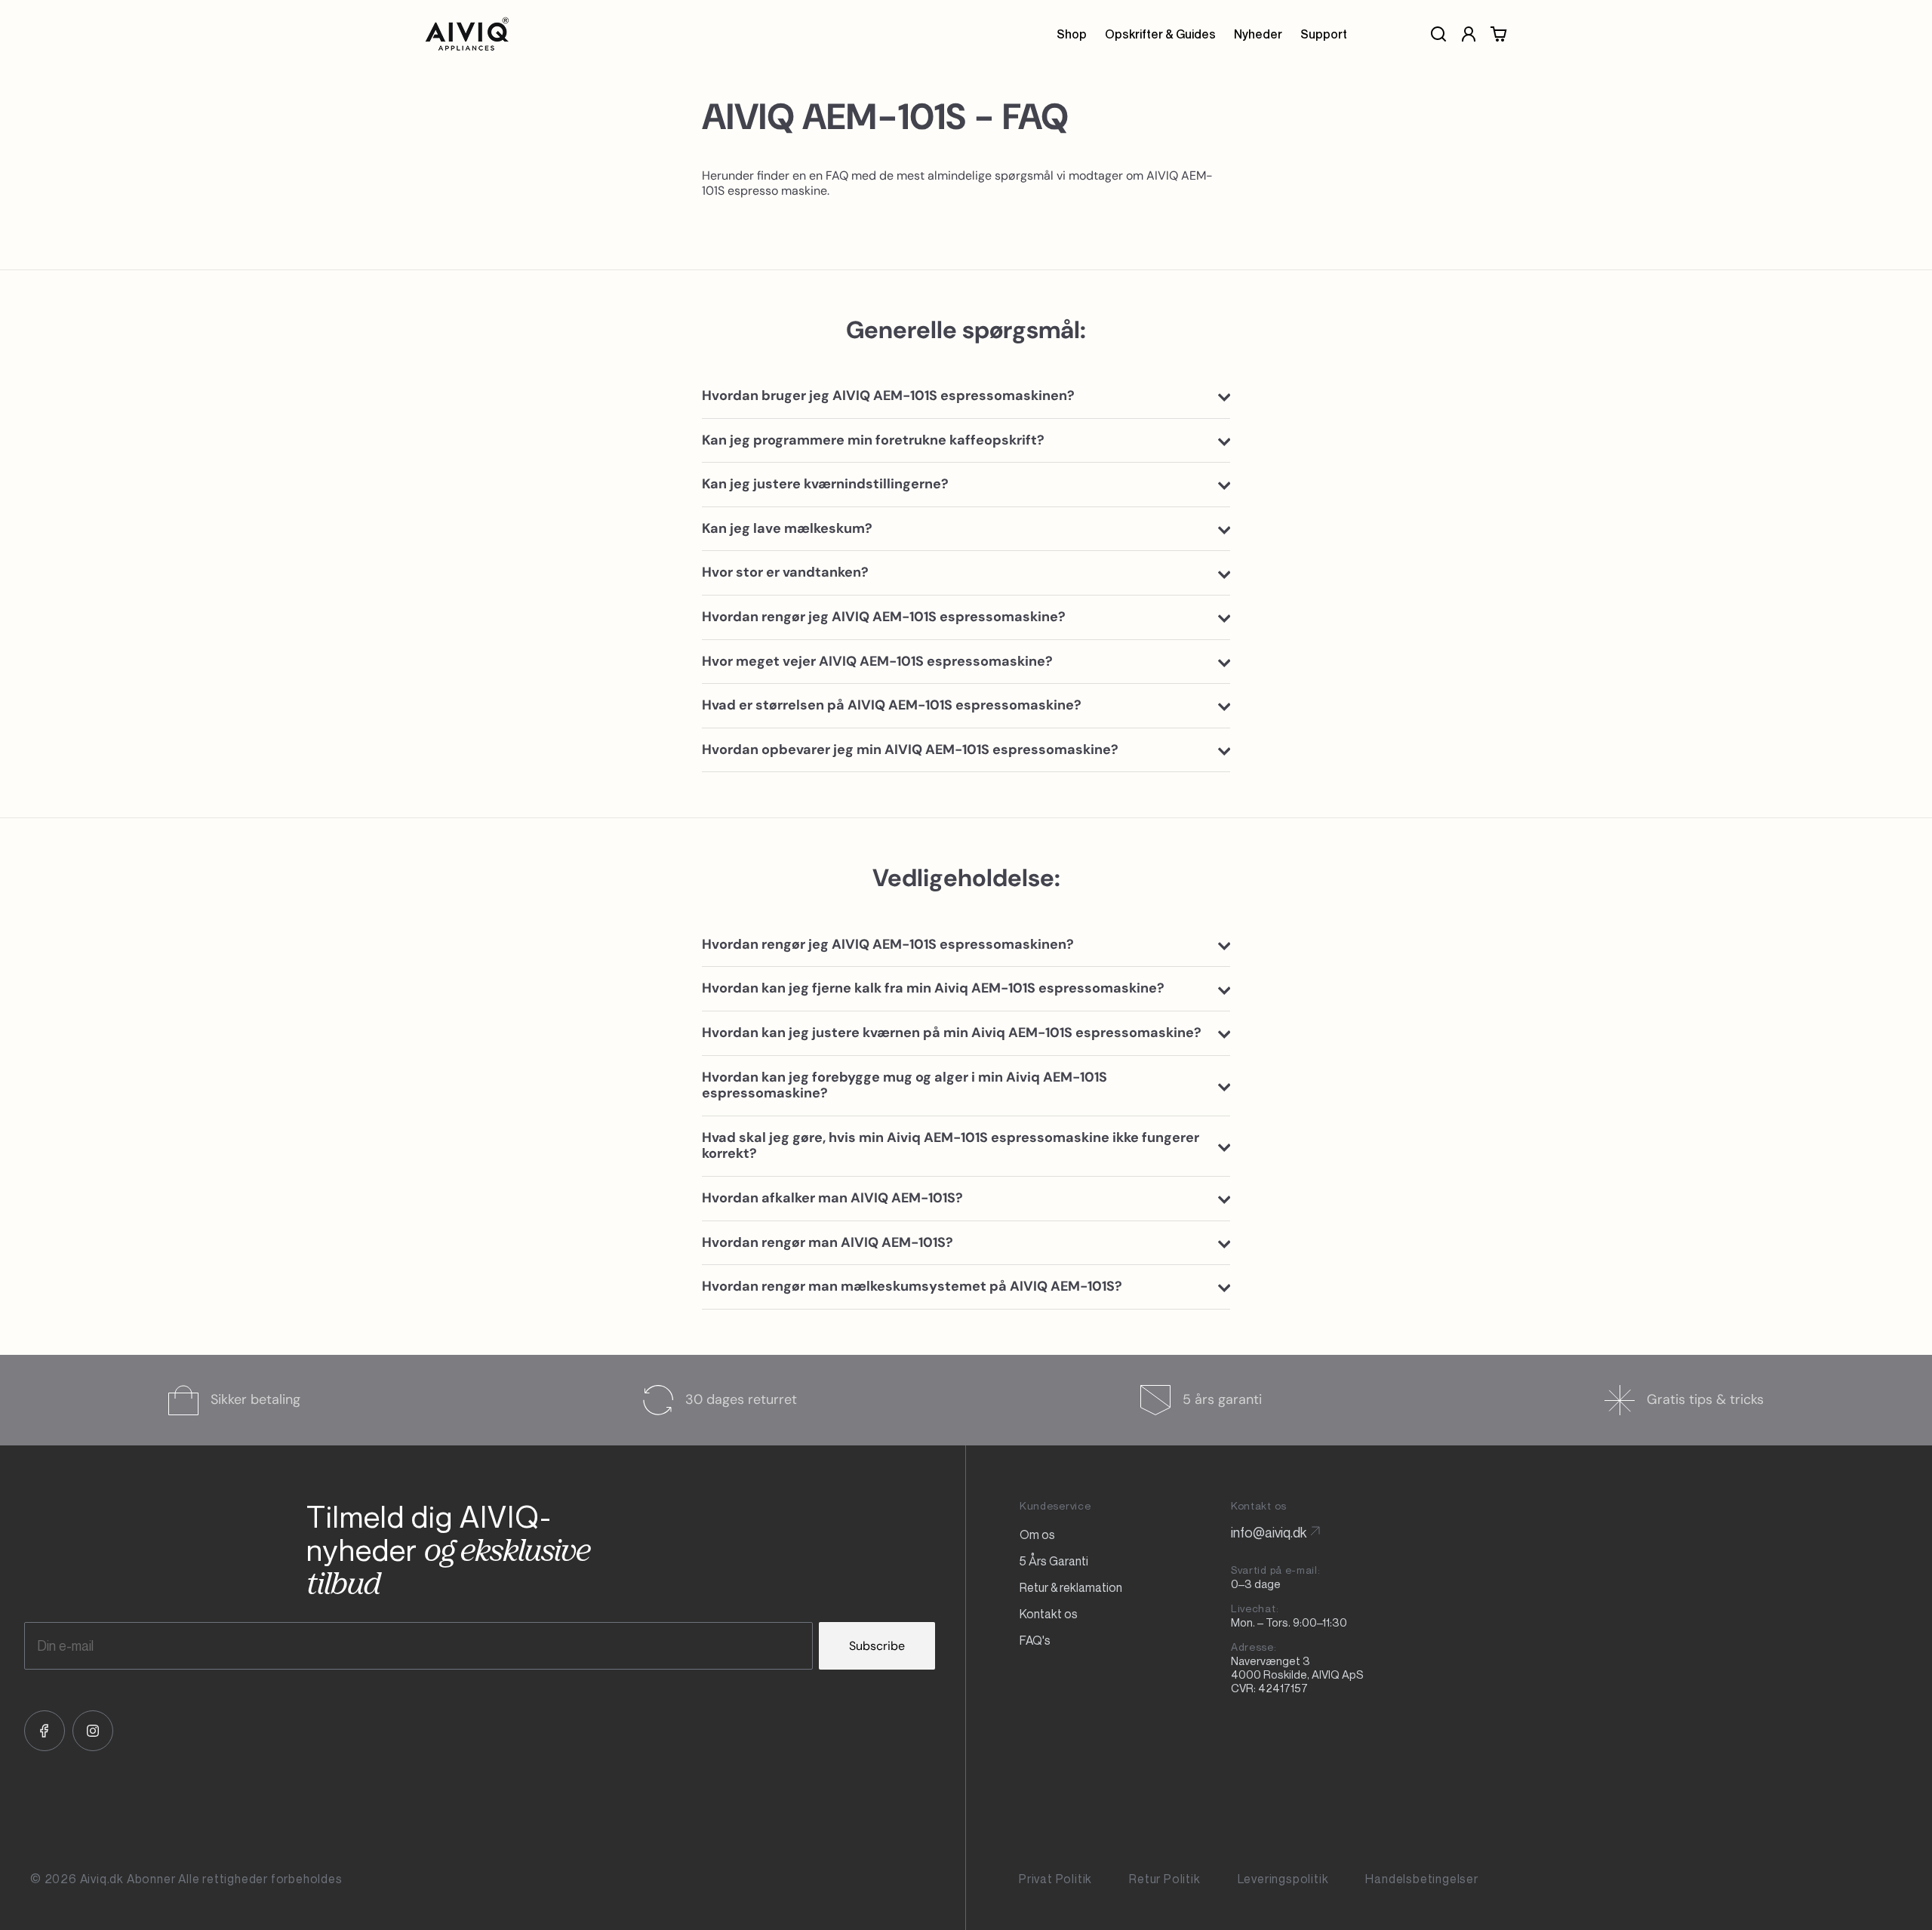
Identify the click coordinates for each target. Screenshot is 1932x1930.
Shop (1072, 34)
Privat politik (1055, 1879)
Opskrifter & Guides (1160, 34)
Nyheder (1258, 34)
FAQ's (1035, 1640)
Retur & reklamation (1071, 1587)
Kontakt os (1049, 1614)
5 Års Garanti (1054, 1561)
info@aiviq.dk (1269, 1532)
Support (1324, 34)
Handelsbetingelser (1421, 1879)
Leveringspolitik (1283, 1879)
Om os (1037, 1534)
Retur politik (1164, 1879)
